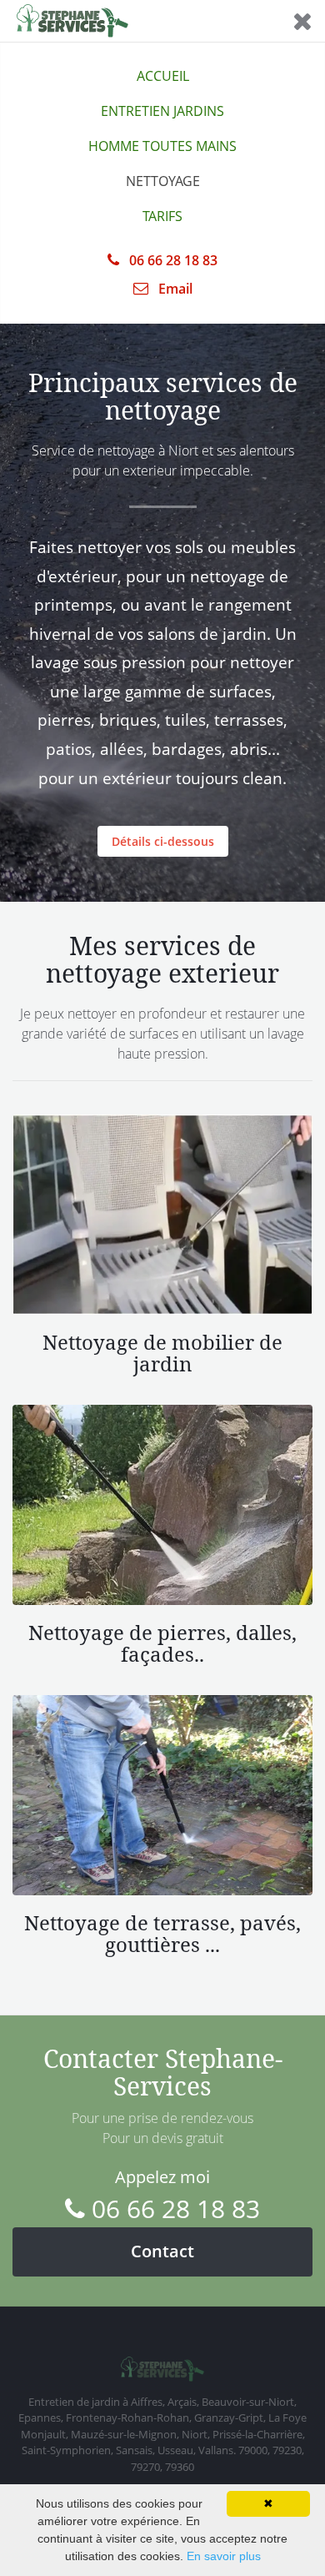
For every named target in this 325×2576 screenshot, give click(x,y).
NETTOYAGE (163, 181)
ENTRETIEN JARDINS (162, 111)
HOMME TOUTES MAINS (162, 146)
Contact (162, 2251)
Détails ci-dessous (163, 841)
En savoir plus (224, 2556)
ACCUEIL (163, 76)
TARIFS (162, 216)
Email (174, 289)
